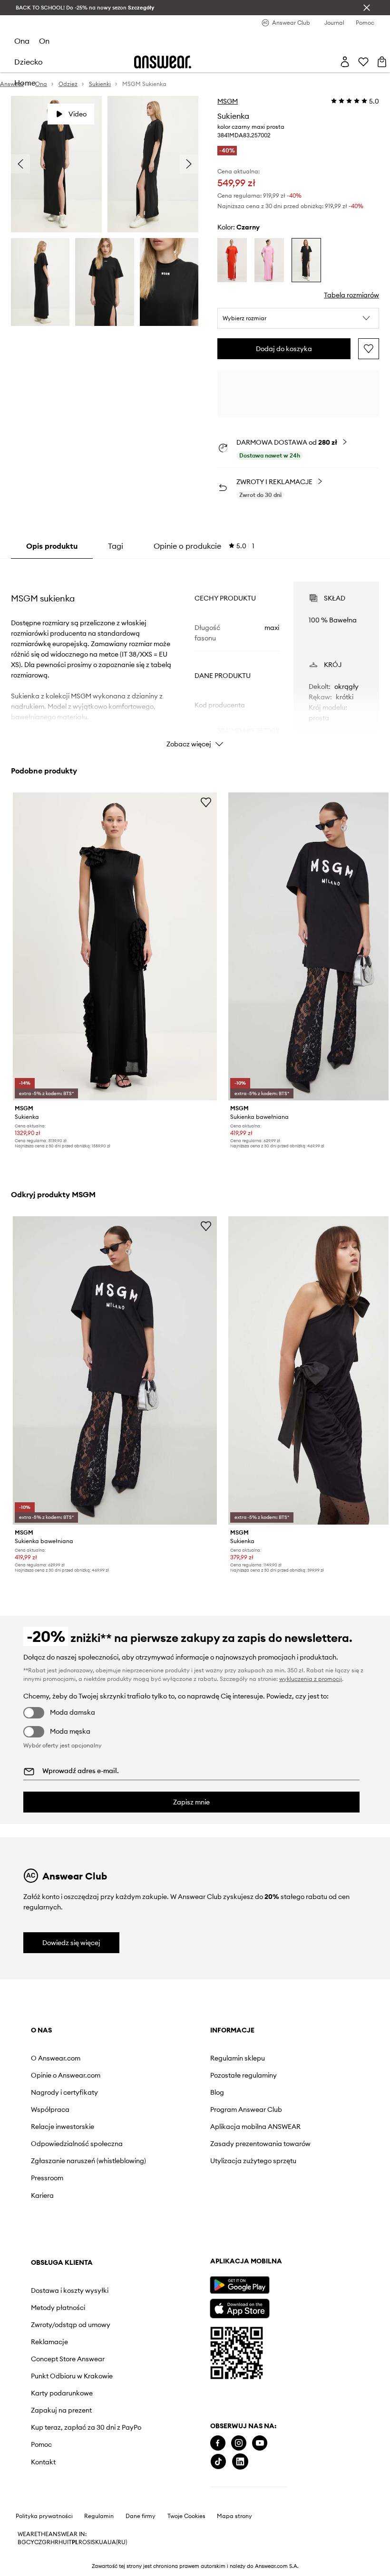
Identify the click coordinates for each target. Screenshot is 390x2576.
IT (69, 2542)
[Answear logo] (163, 62)
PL (75, 2542)
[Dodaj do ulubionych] (369, 349)
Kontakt (43, 2462)
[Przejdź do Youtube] (260, 2443)
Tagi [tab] (116, 546)
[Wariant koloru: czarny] (306, 260)
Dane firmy (141, 2516)
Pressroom (47, 2178)
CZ (38, 2542)
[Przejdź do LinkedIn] (240, 2462)
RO (83, 2542)
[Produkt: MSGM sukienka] (115, 947)
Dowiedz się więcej (71, 1943)
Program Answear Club (246, 2109)
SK (95, 2542)
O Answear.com (56, 2058)
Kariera (42, 2195)
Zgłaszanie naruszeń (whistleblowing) (88, 2161)
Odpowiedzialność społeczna (77, 2144)
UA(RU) (117, 2542)
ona (22, 41)
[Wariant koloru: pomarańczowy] (232, 260)
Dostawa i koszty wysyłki (70, 2290)
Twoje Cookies (186, 2516)
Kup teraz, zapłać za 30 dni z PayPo (86, 2427)
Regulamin (99, 2516)
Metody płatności (58, 2308)
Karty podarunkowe (62, 2393)
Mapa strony (234, 2516)
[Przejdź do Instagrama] (239, 2443)
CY (30, 2542)
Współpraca (50, 2109)
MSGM (228, 101)
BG (22, 2542)
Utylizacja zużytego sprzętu (253, 2161)
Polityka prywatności (44, 2516)
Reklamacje (49, 2342)
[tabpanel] (195, 656)
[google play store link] (239, 2285)
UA (103, 2542)
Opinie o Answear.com (66, 2075)
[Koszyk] (382, 62)
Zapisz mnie (191, 1802)
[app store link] (239, 2307)
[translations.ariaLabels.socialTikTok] (218, 2462)
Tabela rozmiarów (351, 295)
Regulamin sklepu (238, 2058)
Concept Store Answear (68, 2359)
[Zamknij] (367, 8)
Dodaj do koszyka (284, 349)
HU (63, 2542)
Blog (217, 2092)
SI (89, 2542)
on (44, 41)
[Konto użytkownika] (345, 62)
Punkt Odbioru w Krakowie (72, 2376)
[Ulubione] (363, 62)
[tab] (204, 546)
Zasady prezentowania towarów (260, 2144)
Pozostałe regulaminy (244, 2075)
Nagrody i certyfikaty (64, 2092)
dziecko (29, 62)
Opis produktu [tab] (52, 546)
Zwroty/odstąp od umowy (71, 2325)
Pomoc (41, 2444)
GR (46, 2542)
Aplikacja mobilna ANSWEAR (255, 2127)
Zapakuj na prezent (61, 2410)
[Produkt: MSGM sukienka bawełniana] (115, 1370)
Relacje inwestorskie (63, 2127)
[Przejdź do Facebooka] (218, 2443)
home (25, 83)
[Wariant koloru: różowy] (269, 260)
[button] (298, 318)
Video (78, 114)
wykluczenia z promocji (311, 1679)
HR (54, 2542)
